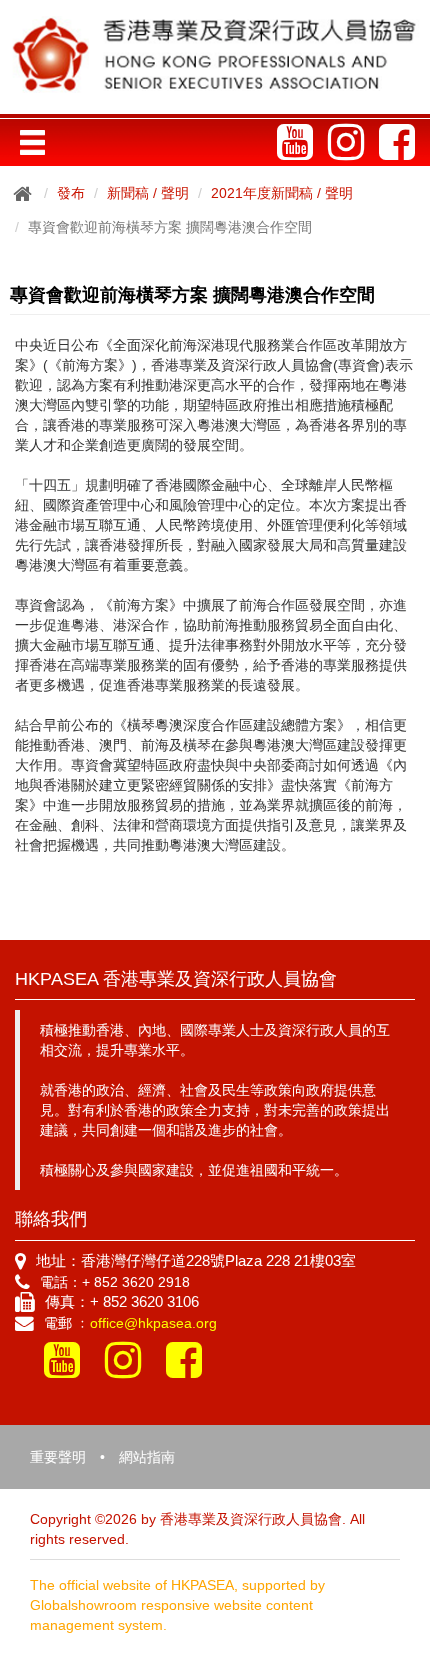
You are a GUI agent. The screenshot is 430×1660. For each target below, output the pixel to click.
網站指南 (147, 1457)
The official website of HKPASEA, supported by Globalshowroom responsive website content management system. (177, 1605)
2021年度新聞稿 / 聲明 (282, 193)
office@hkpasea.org (153, 1323)
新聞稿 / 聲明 (148, 193)
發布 (71, 193)
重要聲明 (58, 1457)
